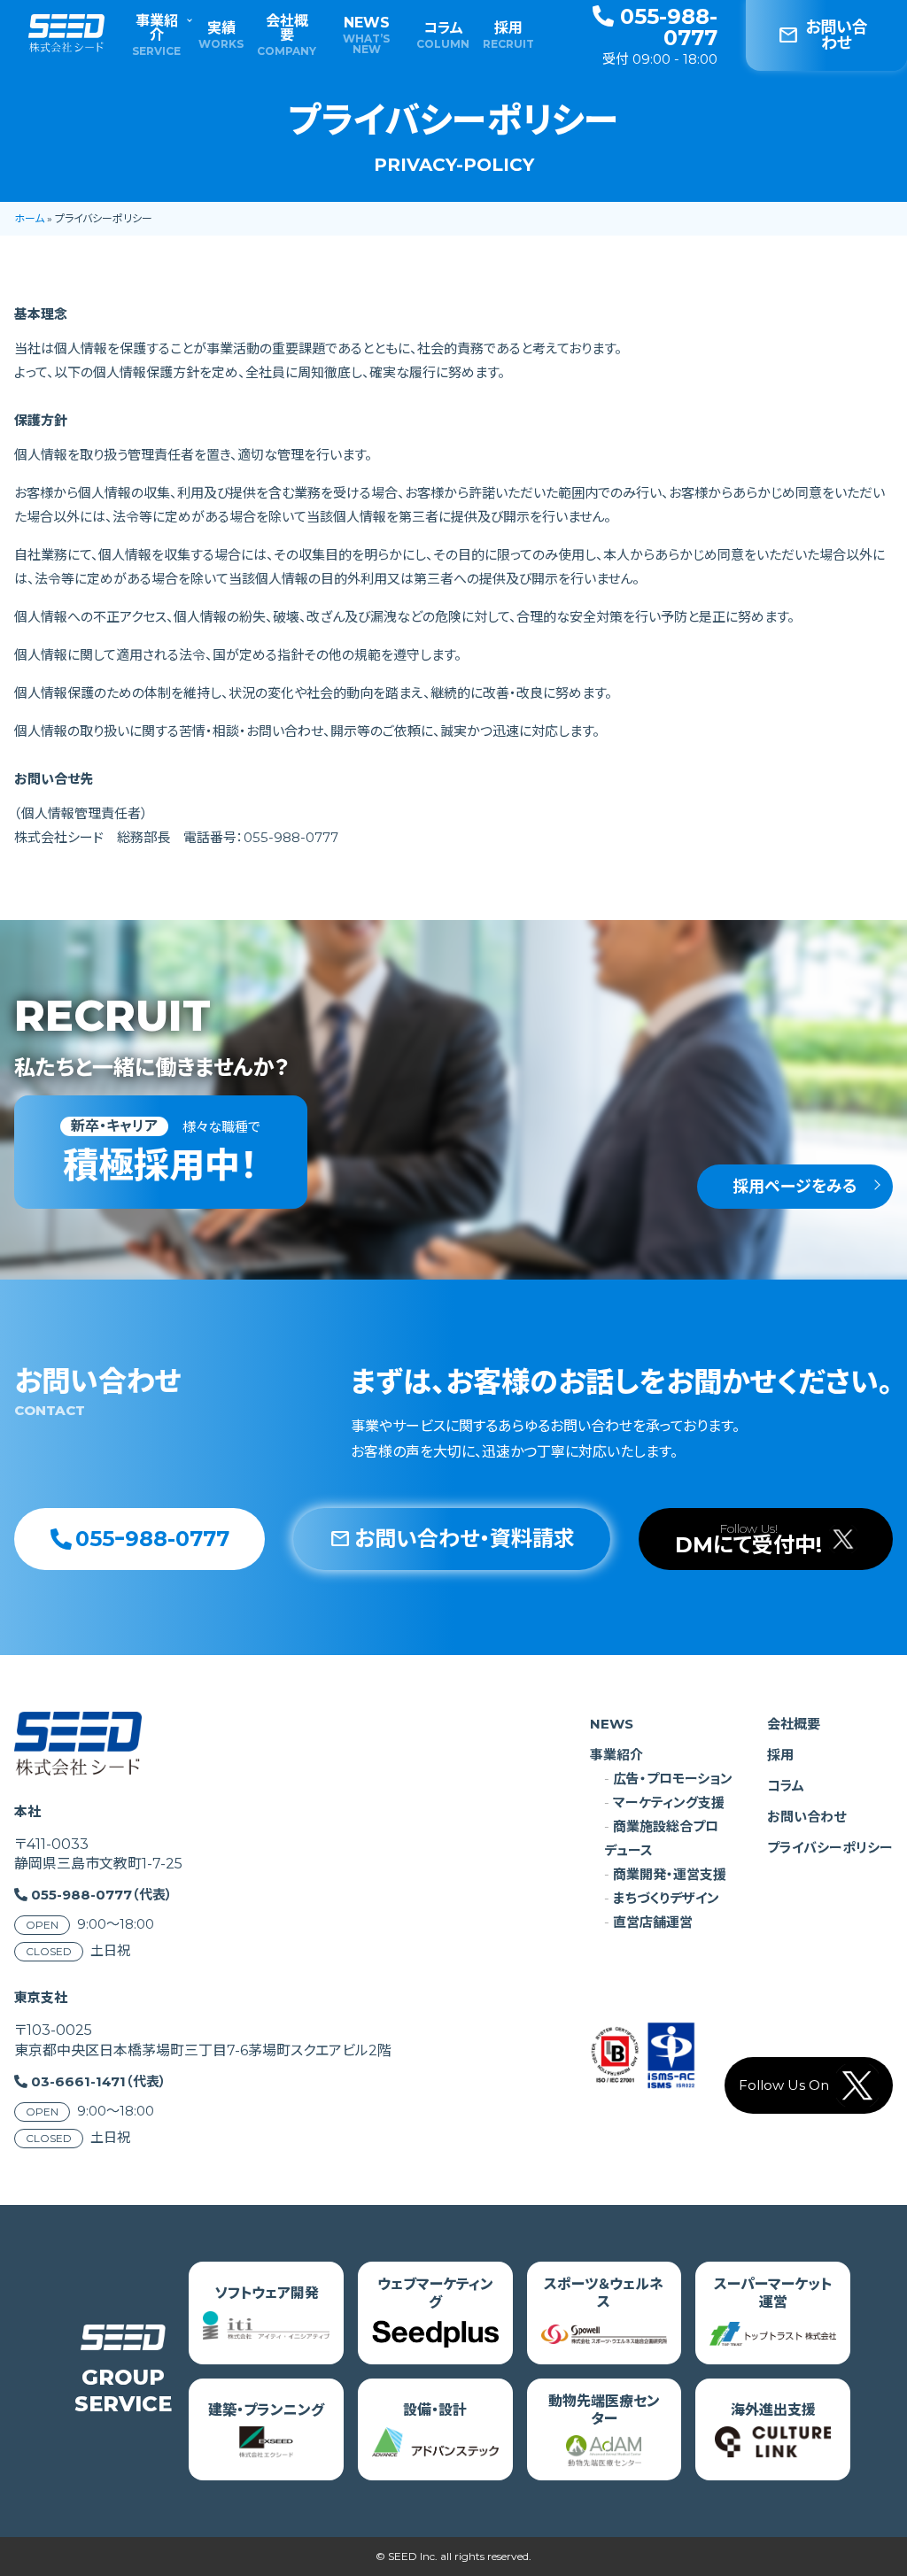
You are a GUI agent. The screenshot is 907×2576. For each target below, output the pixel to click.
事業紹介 (157, 35)
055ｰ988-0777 (152, 1539)
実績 (221, 35)
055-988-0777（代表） (102, 1895)
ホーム (29, 218)
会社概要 (287, 35)
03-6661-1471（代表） (99, 2081)
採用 (509, 35)
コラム (443, 35)
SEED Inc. (413, 2556)
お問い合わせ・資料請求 (452, 1539)
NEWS (366, 35)
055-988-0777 (666, 27)
